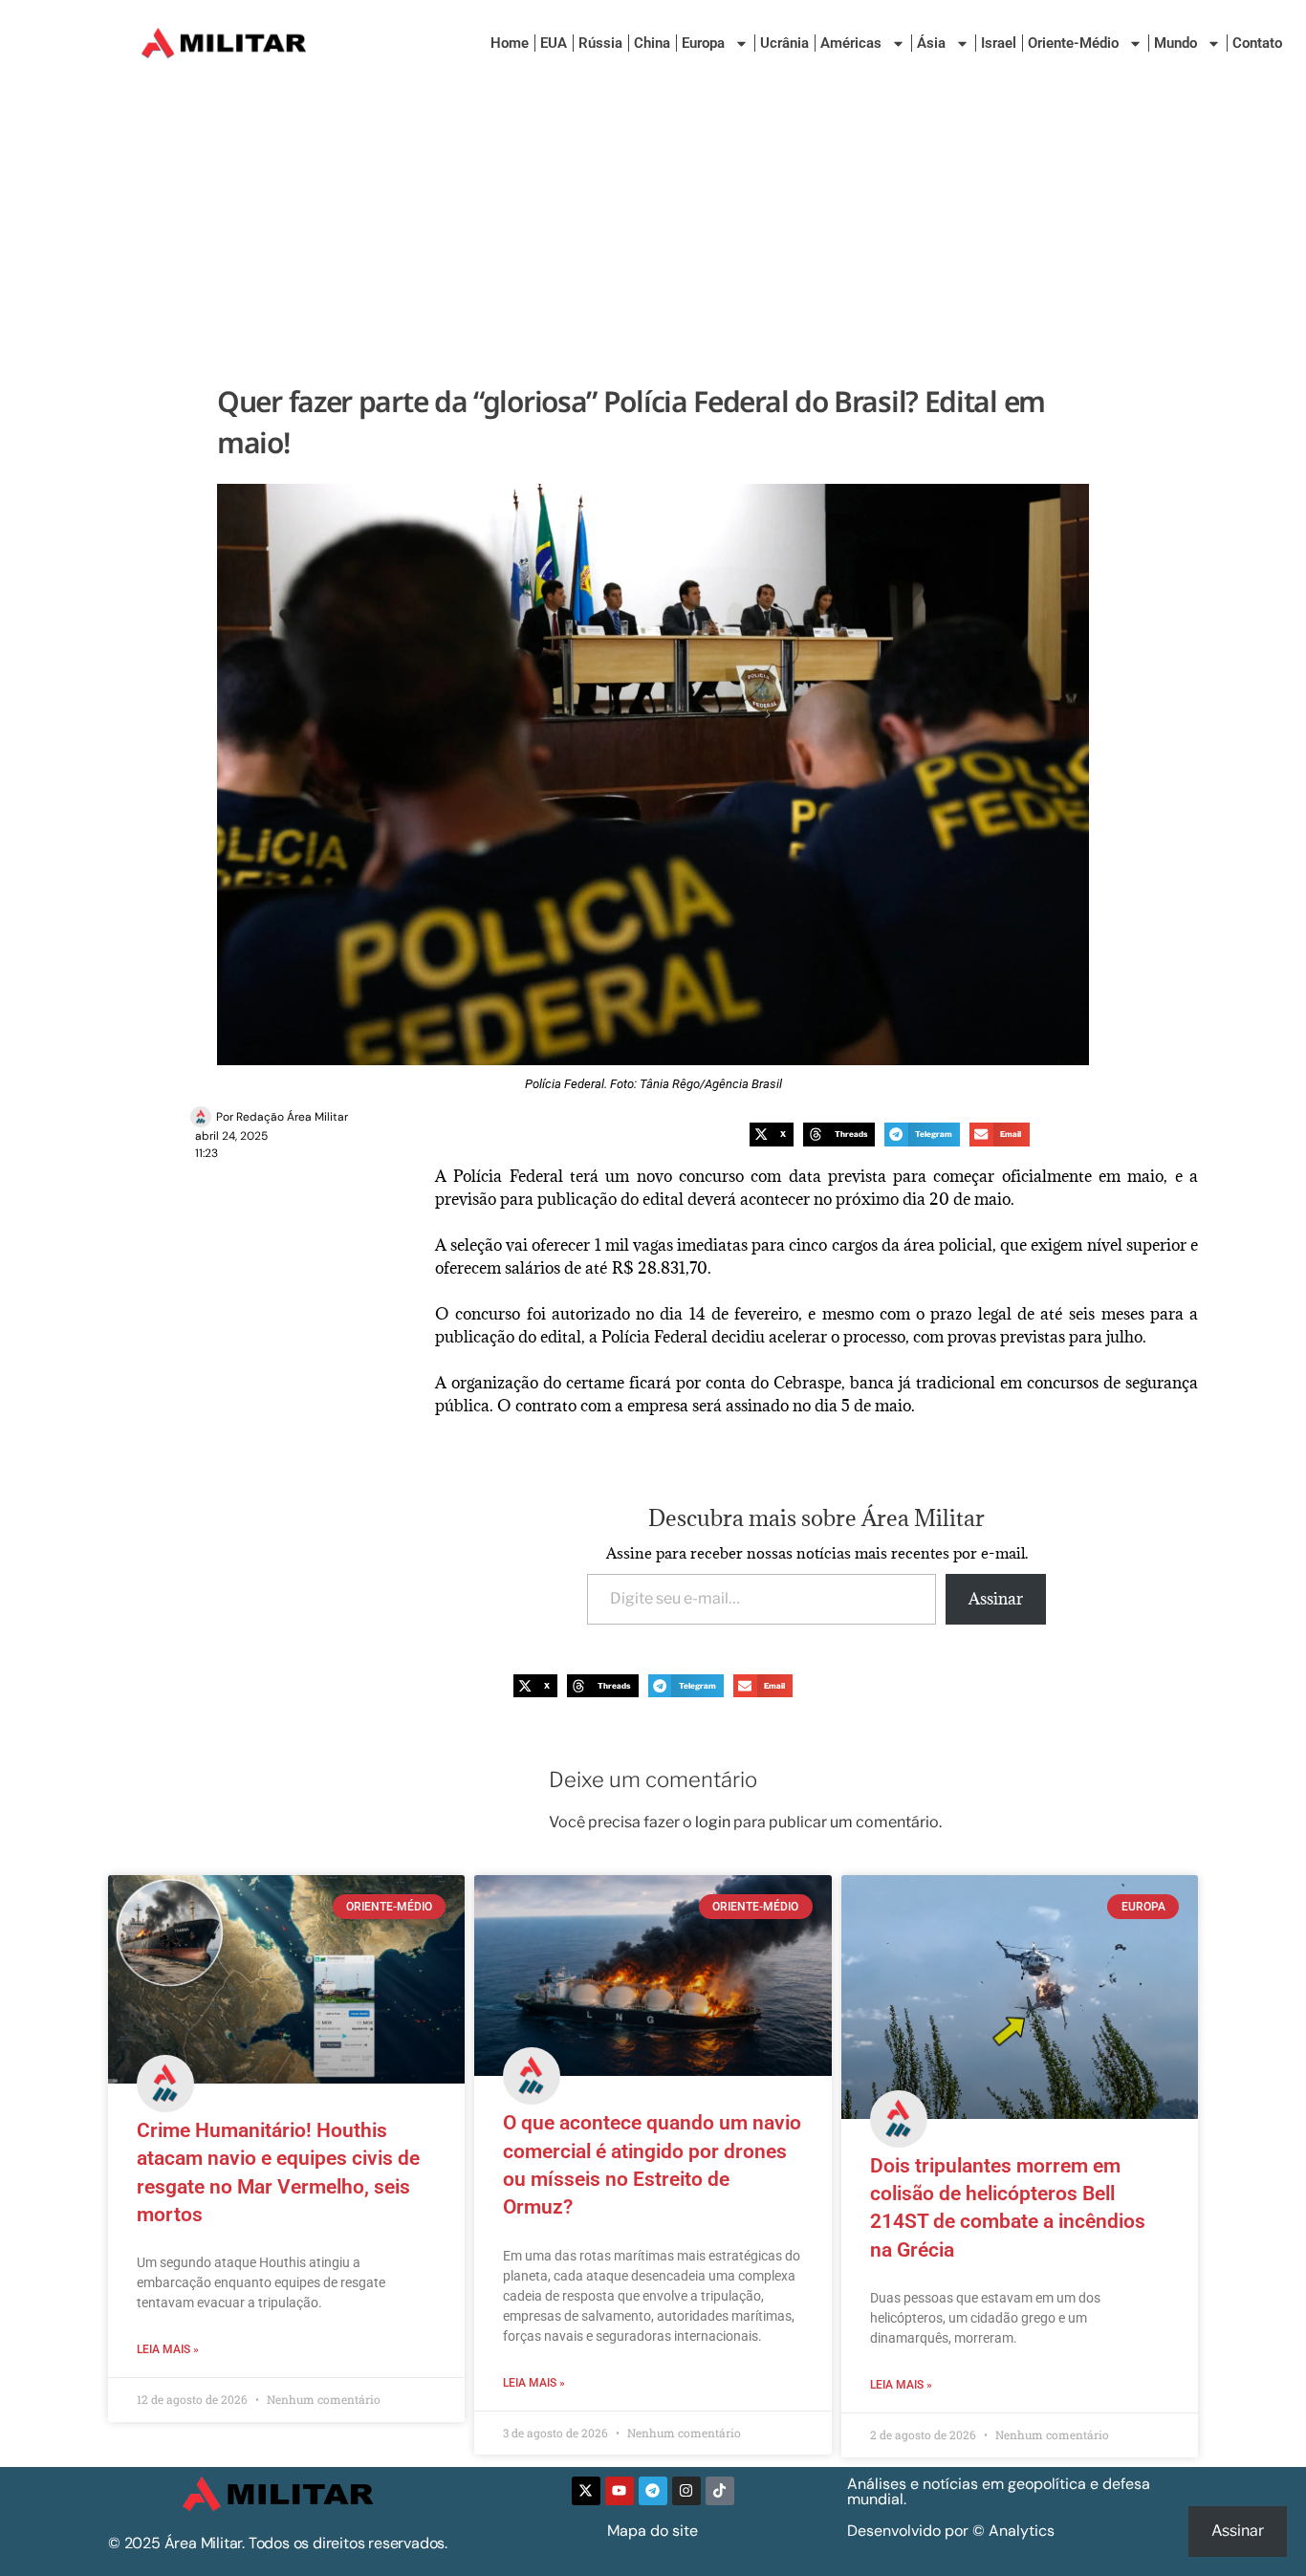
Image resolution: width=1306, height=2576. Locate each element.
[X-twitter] (586, 2491)
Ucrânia (784, 43)
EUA (554, 43)
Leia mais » (168, 2349)
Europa (703, 43)
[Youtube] (620, 2491)
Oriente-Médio (1073, 43)
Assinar (996, 1599)
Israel (999, 43)
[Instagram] (686, 2491)
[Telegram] (653, 2491)
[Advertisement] (653, 229)
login (713, 1822)
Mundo (1175, 43)
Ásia (931, 43)
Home (510, 43)
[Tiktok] (720, 2491)
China (652, 43)
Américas (851, 43)
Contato (1257, 43)
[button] (772, 1135)
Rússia (600, 43)
